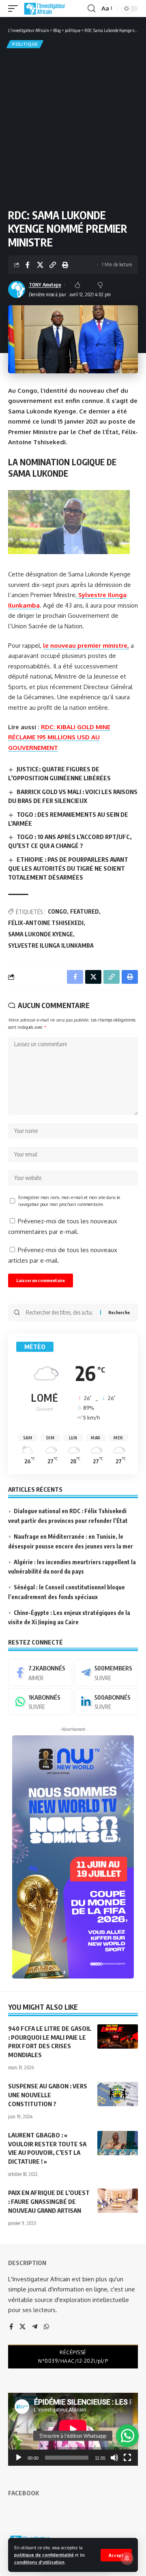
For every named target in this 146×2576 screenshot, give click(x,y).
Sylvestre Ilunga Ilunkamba (51, 945)
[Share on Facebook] (28, 265)
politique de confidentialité (44, 2555)
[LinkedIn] (106, 1702)
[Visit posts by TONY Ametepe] (17, 289)
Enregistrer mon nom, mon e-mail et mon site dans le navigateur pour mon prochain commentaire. (69, 1201)
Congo (57, 911)
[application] (73, 2429)
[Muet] (114, 2458)
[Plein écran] (127, 2458)
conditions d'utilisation (39, 2562)
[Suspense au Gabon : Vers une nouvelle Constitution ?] (118, 2094)
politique (25, 44)
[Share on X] (40, 265)
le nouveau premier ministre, (86, 646)
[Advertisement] (73, 127)
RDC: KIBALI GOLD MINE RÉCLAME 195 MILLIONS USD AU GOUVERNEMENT (59, 737)
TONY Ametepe (45, 285)
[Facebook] (40, 1672)
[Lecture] (19, 2458)
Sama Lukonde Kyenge (41, 934)
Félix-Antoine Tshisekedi (46, 923)
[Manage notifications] (127, 2558)
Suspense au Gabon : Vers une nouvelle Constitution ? (48, 2095)
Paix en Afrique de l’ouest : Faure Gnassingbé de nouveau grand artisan (49, 2201)
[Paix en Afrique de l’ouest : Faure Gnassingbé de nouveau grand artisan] (118, 2201)
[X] (23, 2327)
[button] (116, 2555)
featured (85, 911)
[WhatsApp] (40, 1702)
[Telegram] (106, 1672)
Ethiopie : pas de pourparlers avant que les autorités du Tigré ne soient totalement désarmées (68, 868)
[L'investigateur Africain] (45, 9)
